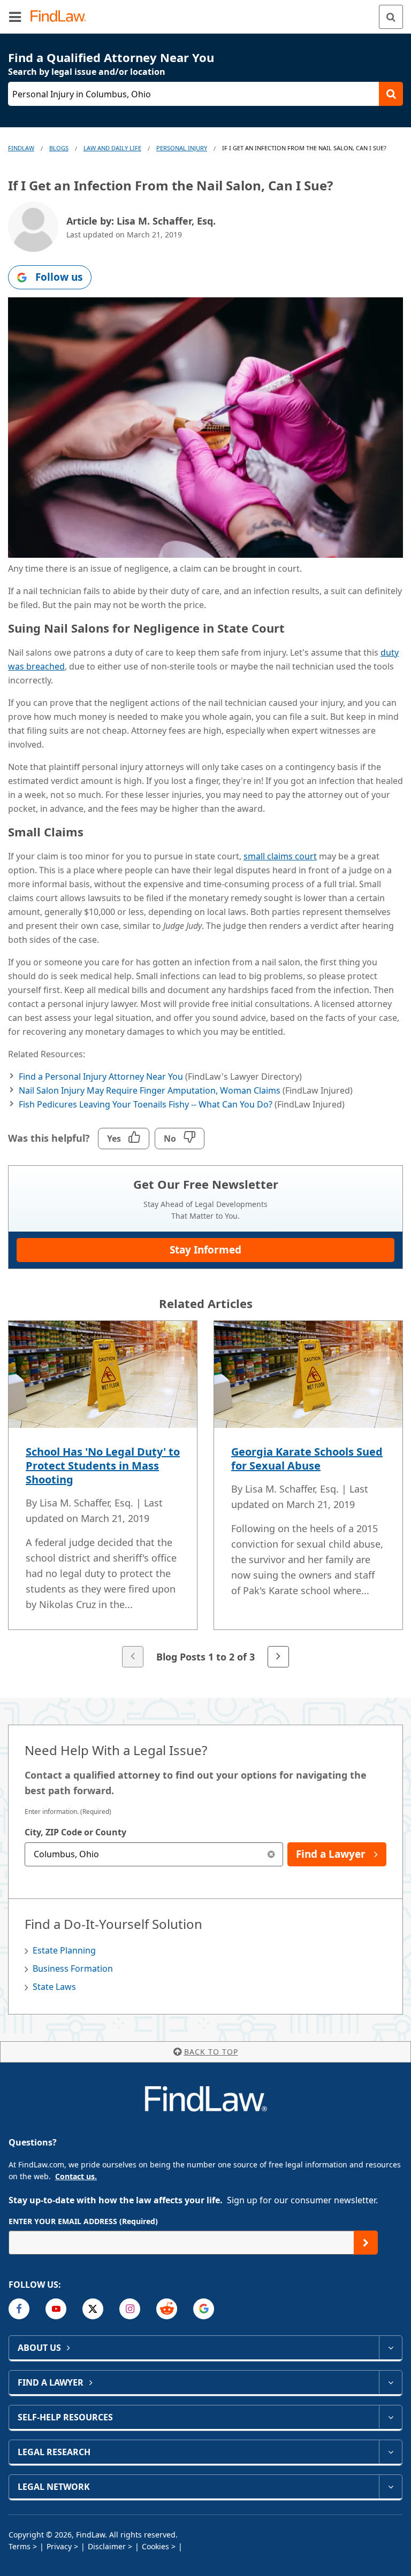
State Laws (54, 1987)
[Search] (391, 17)
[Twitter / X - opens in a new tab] (93, 2309)
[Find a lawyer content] (390, 2382)
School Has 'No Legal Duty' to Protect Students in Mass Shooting (103, 1466)
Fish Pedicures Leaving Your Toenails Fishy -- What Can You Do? (146, 1104)
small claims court (280, 856)
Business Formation (73, 1968)
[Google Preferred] (204, 2309)
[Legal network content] (390, 2487)
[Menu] (15, 17)
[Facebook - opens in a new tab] (19, 2309)
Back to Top (211, 2052)
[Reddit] (167, 2309)
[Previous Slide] (133, 1657)
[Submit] (366, 2243)
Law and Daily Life (112, 148)
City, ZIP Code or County (75, 1832)
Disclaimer (107, 2546)
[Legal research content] (390, 2452)
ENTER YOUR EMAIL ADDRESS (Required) (83, 2221)
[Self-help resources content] (390, 2417)
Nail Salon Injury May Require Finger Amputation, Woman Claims (150, 1090)
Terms (20, 2546)
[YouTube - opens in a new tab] (56, 2309)
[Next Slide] (278, 1657)
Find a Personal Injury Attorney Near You (101, 1076)
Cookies (155, 2546)
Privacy (59, 2546)
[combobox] (154, 1854)
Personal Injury (182, 148)
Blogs (59, 148)
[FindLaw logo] (62, 17)
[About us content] (390, 2348)
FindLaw (21, 148)
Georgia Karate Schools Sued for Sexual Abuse (307, 1459)
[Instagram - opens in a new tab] (130, 2309)
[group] (205, 1495)
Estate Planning (64, 1950)
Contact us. (76, 2176)
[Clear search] (271, 1854)
